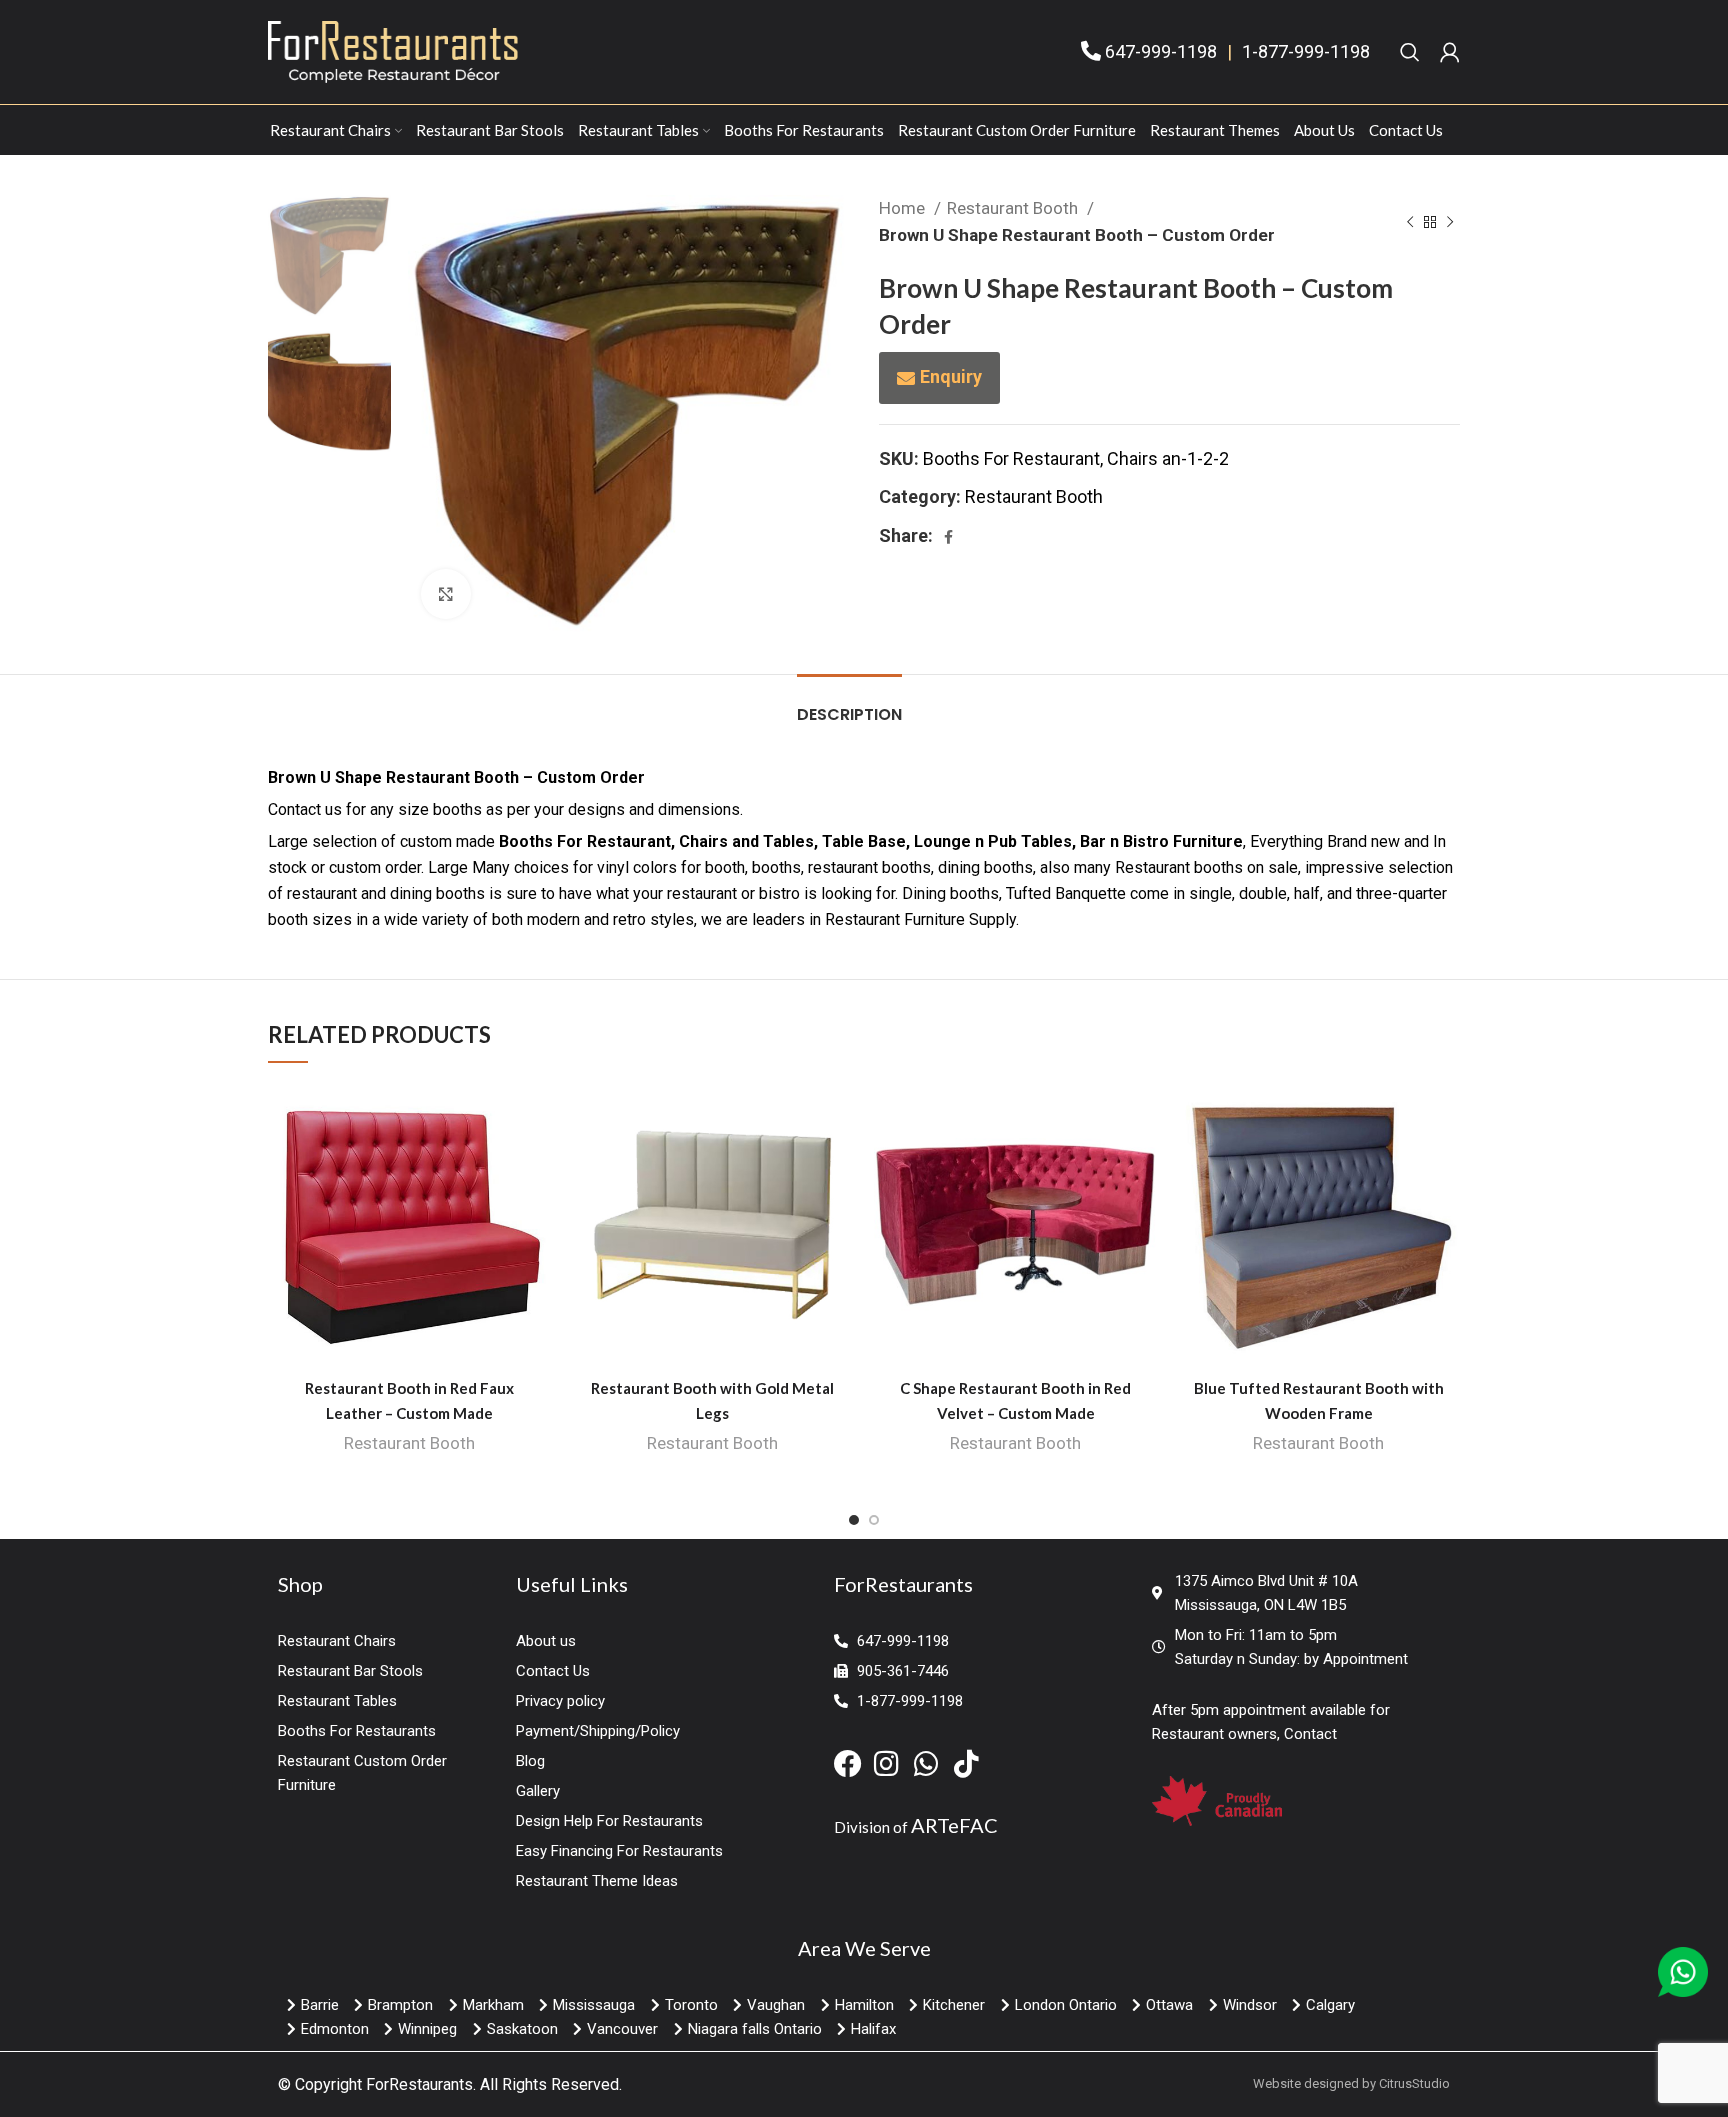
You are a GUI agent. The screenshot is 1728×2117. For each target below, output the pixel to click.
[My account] (1450, 52)
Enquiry (951, 376)
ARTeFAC (954, 1825)
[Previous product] (1410, 222)
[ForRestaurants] (393, 50)
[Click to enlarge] (446, 594)
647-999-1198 (1161, 51)
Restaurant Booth (1014, 208)
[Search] (1410, 52)
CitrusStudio (1414, 2083)
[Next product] (1450, 222)
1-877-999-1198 (1306, 51)
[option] (329, 255)
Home (904, 208)
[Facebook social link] (948, 537)
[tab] (849, 704)
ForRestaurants (419, 2084)
